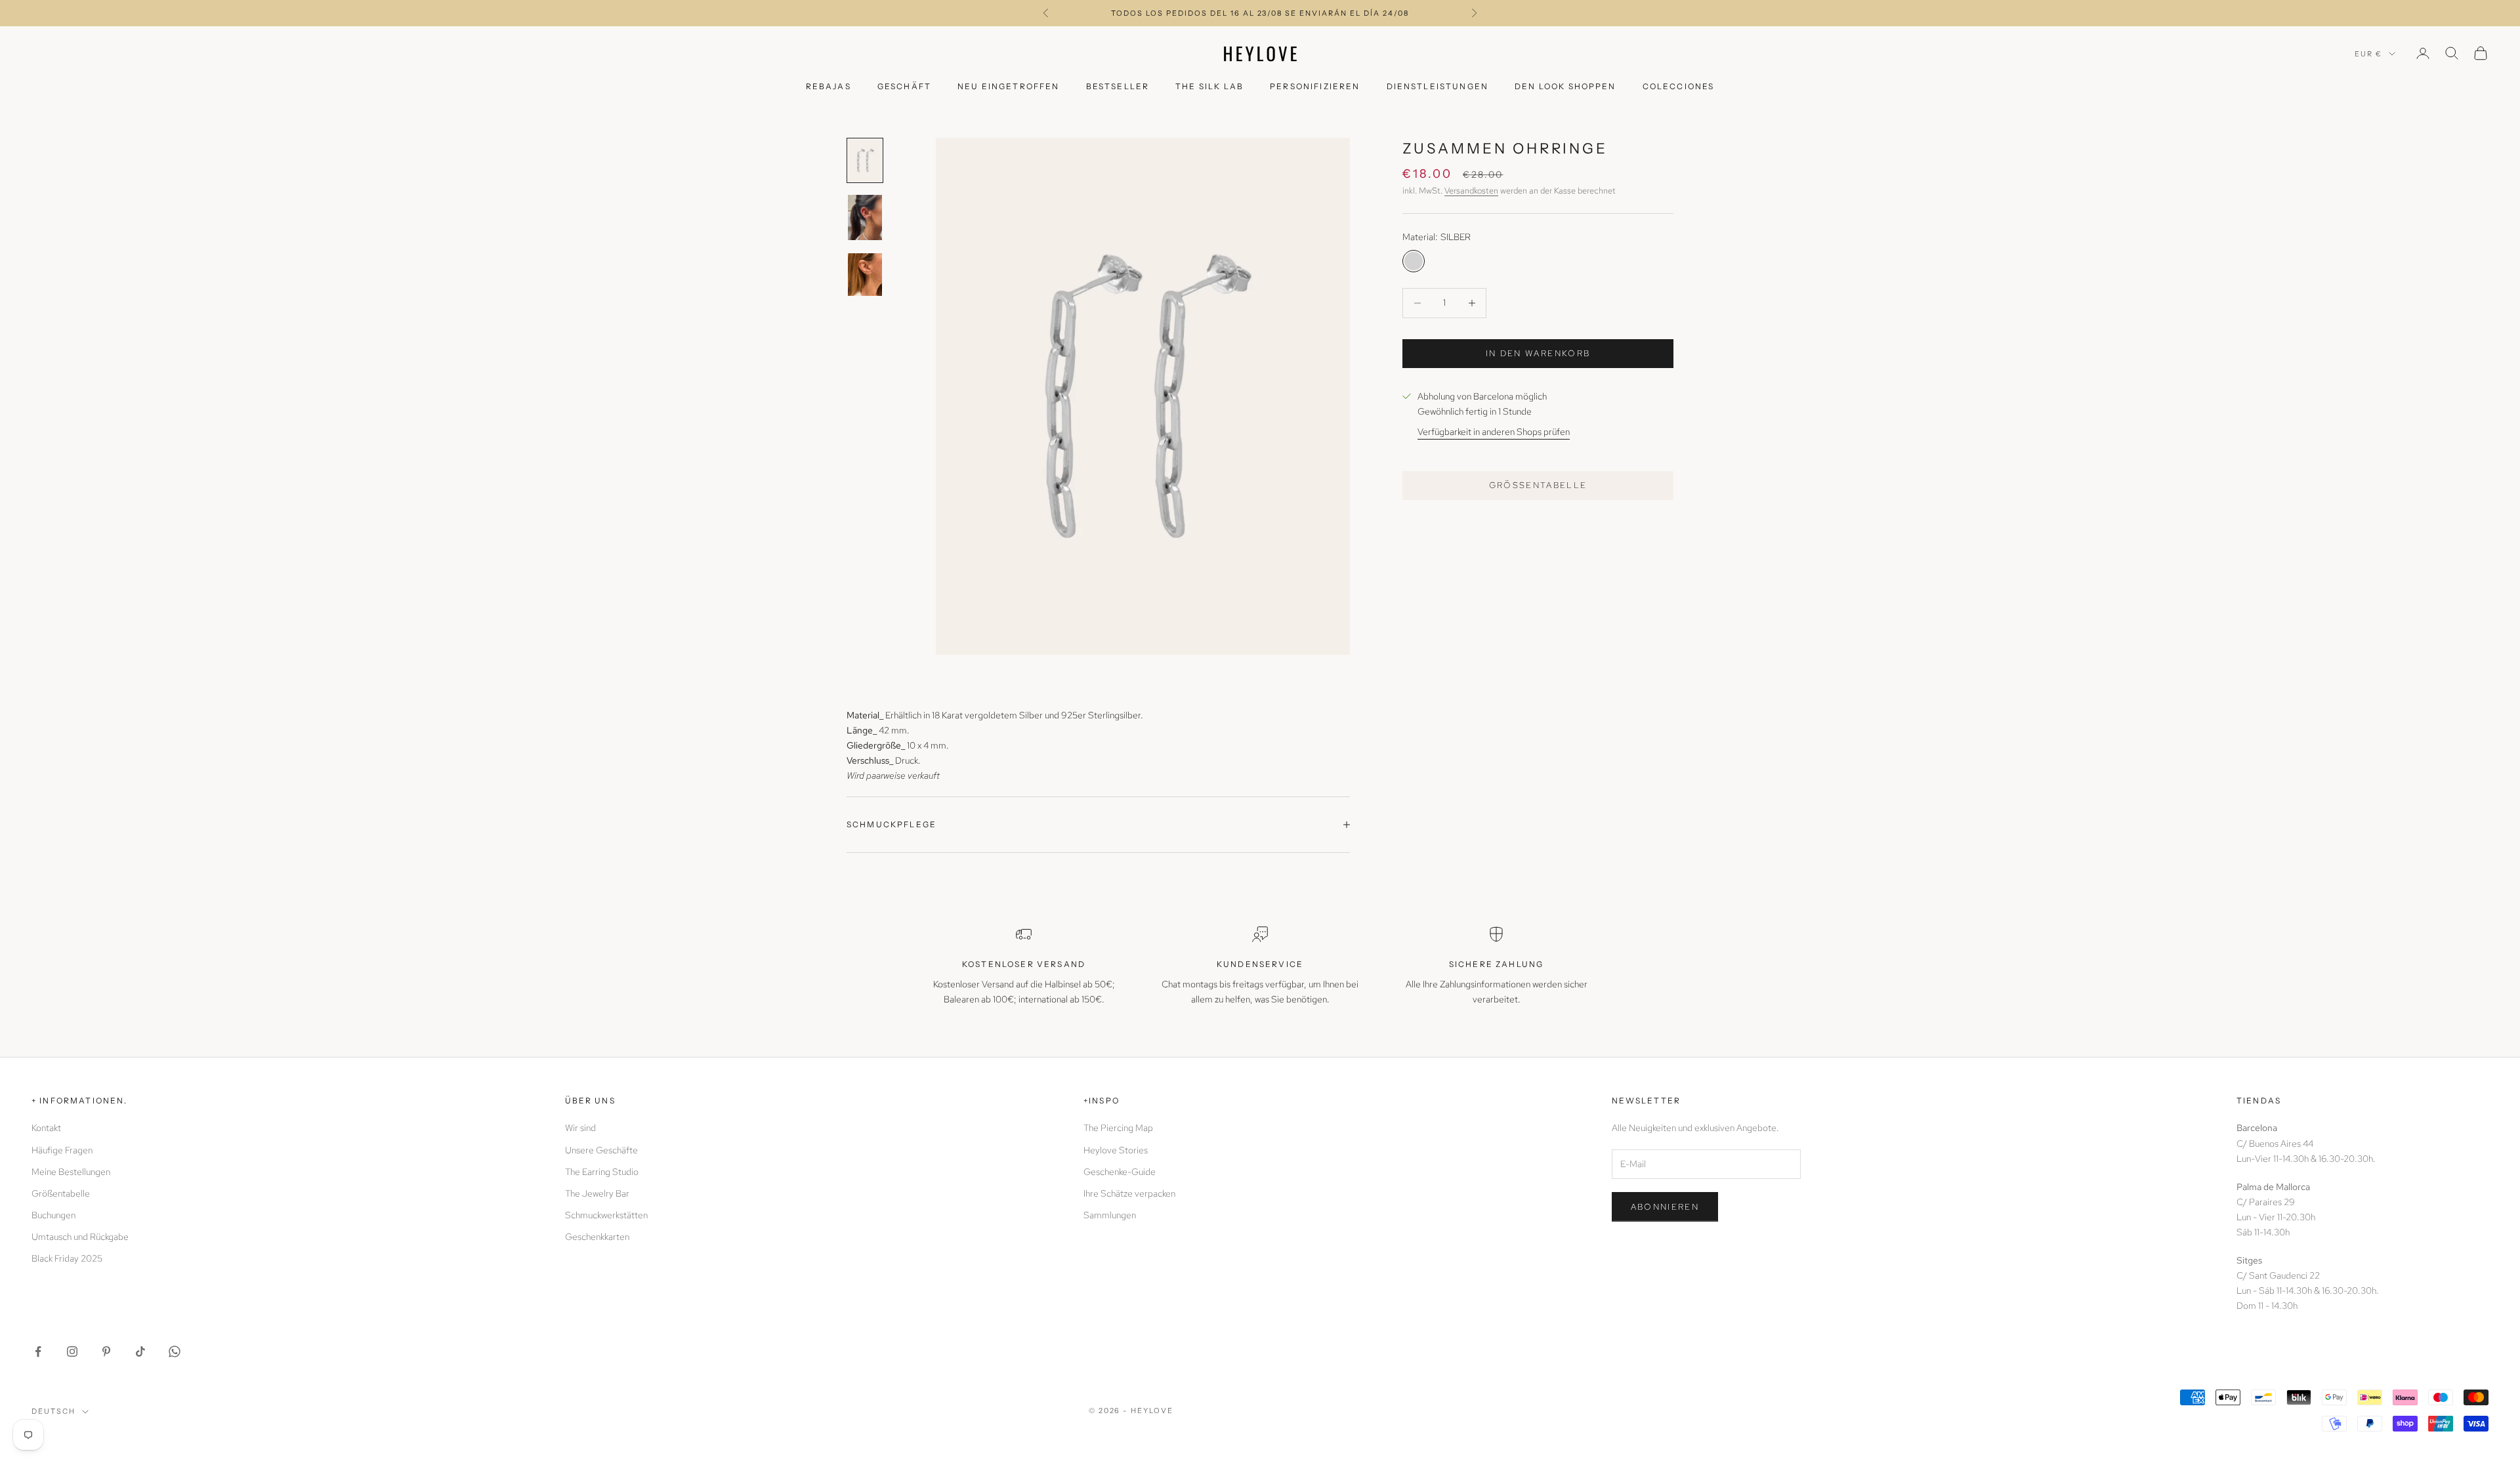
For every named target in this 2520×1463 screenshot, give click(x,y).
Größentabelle (1538, 485)
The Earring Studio (602, 1172)
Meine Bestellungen (71, 1172)
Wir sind (580, 1128)
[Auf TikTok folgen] (140, 1351)
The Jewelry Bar (597, 1193)
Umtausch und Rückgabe (80, 1237)
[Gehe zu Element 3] (865, 275)
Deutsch (53, 1411)
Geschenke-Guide (1120, 1172)
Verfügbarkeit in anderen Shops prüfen (1494, 432)
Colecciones (1679, 86)
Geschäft (904, 86)
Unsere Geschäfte (601, 1150)
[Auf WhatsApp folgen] (175, 1351)
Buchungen (53, 1215)
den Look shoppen (1565, 86)
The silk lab (1209, 86)
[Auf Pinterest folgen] (106, 1351)
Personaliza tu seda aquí (1260, 13)
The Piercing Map (1118, 1128)
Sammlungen (1110, 1215)
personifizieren (1315, 86)
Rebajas (829, 86)
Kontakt (46, 1128)
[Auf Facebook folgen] (38, 1351)
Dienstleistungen (1438, 86)
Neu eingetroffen (1009, 86)
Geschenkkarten (597, 1237)
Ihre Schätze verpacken (1129, 1193)
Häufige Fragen (62, 1150)
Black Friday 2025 (67, 1258)
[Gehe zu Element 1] (865, 160)
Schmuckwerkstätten (606, 1215)
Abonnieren (1665, 1207)
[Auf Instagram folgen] (72, 1351)
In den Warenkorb (1538, 353)
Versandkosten (1471, 190)
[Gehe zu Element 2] (865, 217)
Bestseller (1118, 86)
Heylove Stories (1116, 1150)
